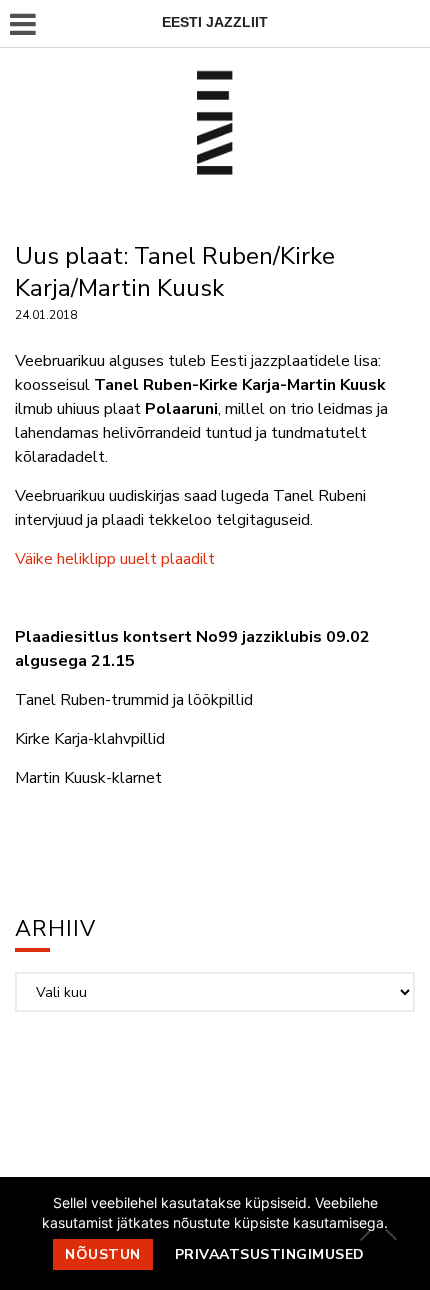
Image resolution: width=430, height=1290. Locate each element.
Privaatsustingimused (270, 1254)
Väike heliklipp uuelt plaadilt (115, 559)
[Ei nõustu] (390, 1234)
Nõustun (103, 1254)
